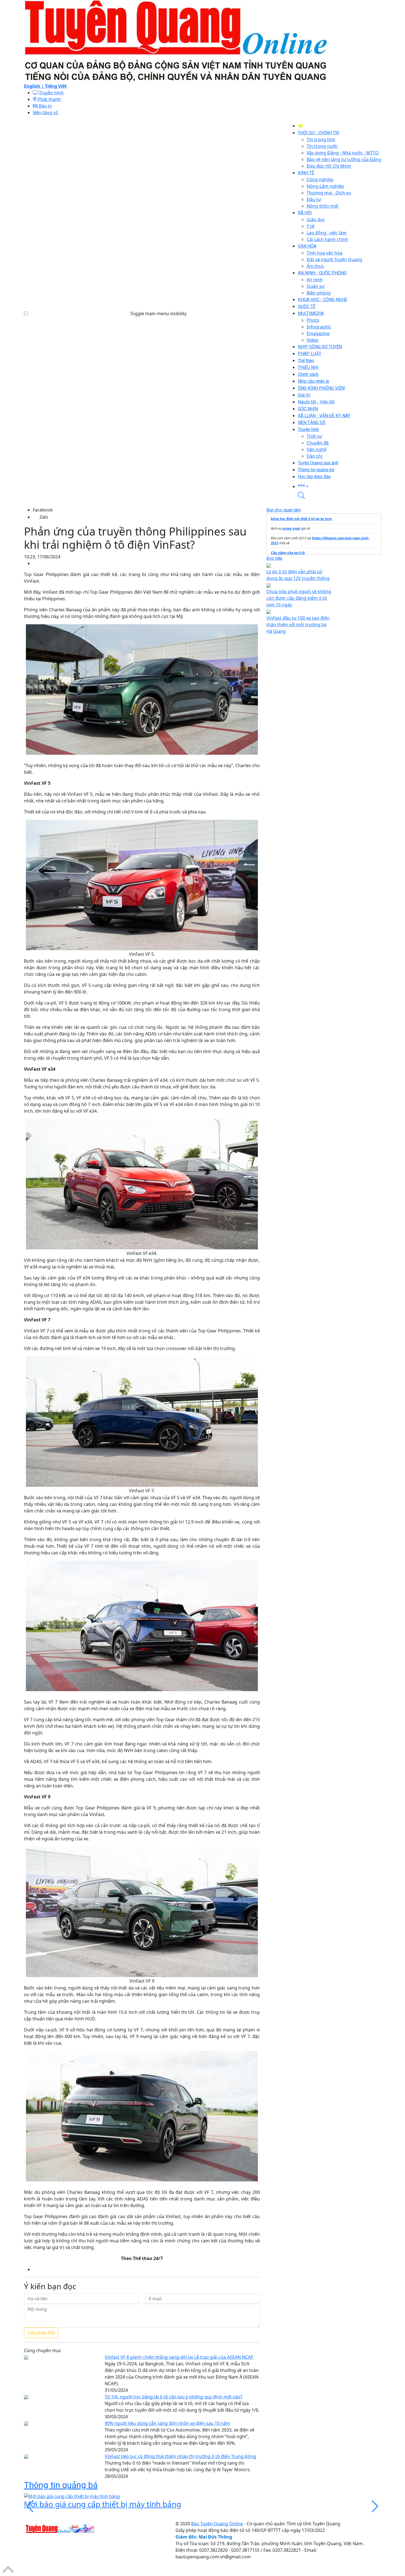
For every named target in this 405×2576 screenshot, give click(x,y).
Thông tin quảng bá (61, 2485)
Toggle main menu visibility (158, 314)
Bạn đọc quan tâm (284, 510)
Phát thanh (49, 99)
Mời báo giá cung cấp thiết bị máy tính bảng (102, 2504)
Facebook (43, 510)
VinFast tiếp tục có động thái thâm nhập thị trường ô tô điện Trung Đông (180, 2456)
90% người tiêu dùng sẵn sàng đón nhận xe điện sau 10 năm (167, 2423)
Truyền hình (51, 93)
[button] (339, 486)
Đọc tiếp (274, 558)
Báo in (45, 106)
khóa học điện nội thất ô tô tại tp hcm (301, 519)
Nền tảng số (45, 113)
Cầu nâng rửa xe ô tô (288, 553)
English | (34, 86)
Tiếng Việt (56, 86)
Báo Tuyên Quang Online (217, 2524)
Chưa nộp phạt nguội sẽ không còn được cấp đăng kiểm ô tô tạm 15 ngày (299, 598)
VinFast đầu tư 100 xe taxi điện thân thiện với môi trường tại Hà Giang (298, 625)
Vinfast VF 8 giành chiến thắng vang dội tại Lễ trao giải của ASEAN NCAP (179, 2357)
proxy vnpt (291, 528)
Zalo (44, 517)
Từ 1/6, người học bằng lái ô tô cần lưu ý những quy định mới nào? (174, 2397)
